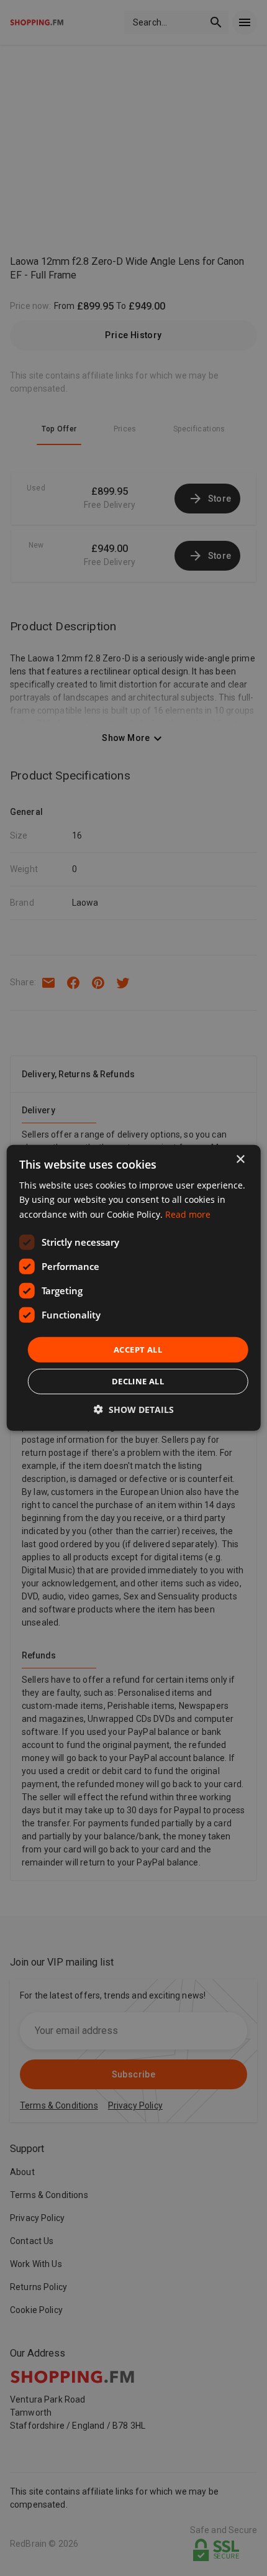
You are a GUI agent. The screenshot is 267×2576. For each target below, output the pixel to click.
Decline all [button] (138, 1381)
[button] (134, 1410)
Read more (188, 1214)
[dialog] (134, 1288)
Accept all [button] (138, 1350)
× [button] (240, 1160)
